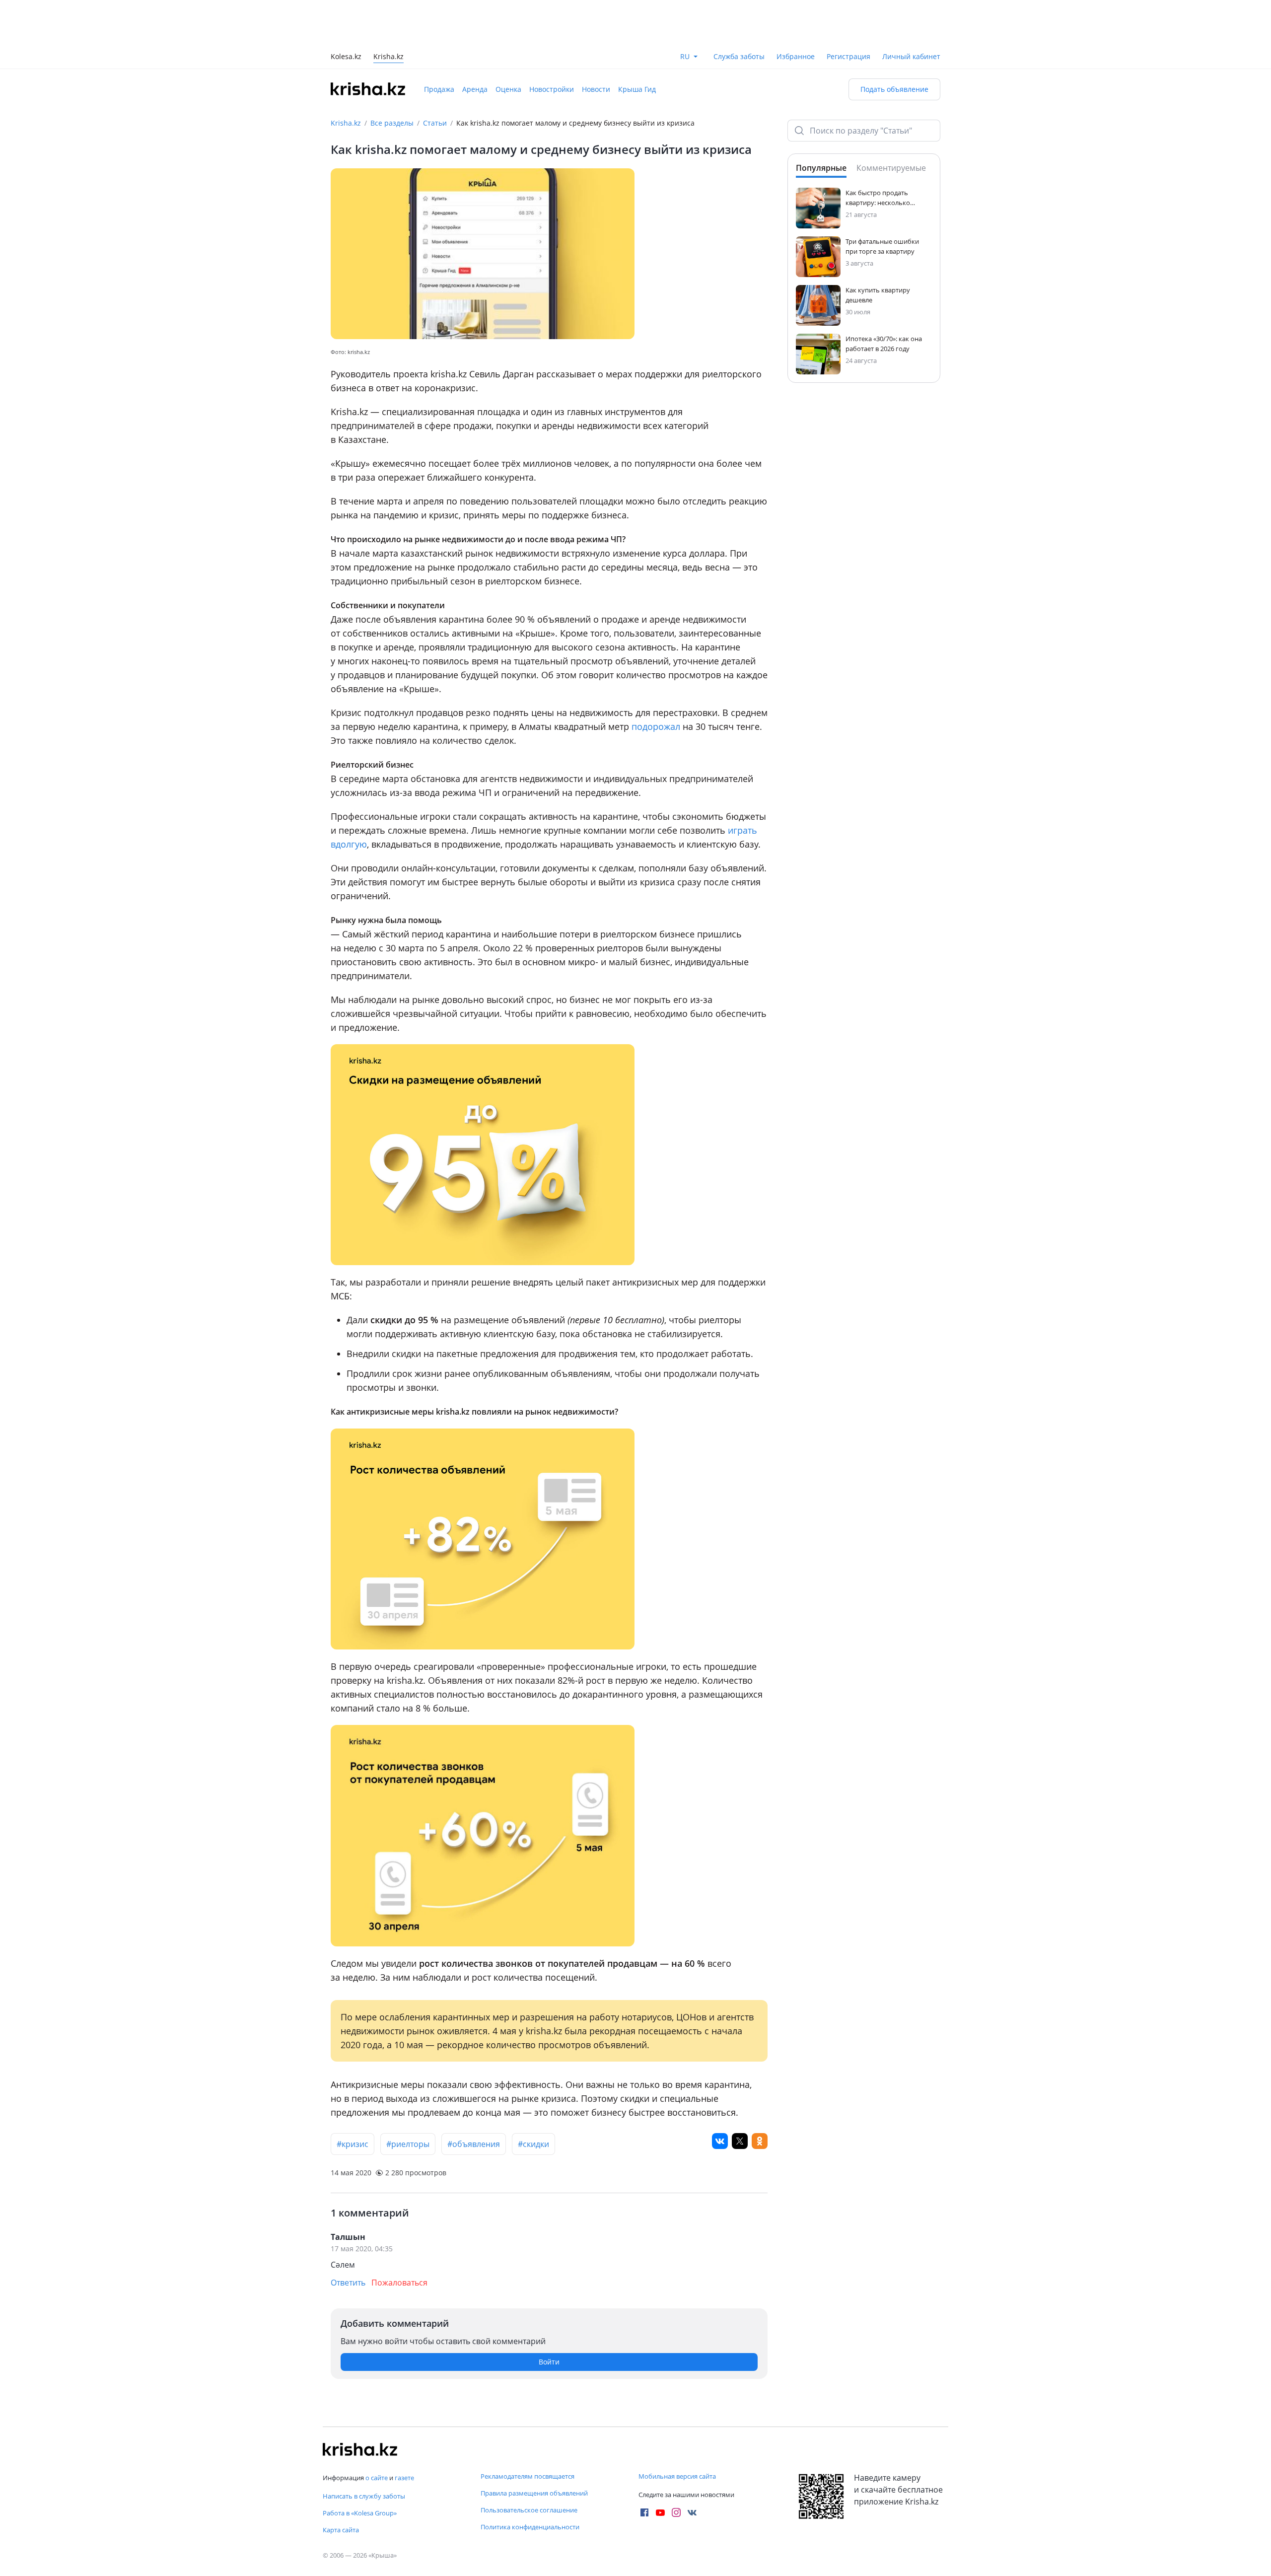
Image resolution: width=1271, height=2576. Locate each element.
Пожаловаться (399, 2238)
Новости (596, 44)
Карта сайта (341, 2530)
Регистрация (848, 12)
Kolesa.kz (346, 13)
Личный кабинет (911, 12)
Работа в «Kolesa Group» (360, 2513)
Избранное (796, 12)
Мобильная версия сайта (677, 2476)
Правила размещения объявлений (534, 2493)
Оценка (508, 44)
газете (404, 2478)
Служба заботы (739, 12)
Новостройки (552, 44)
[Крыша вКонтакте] (692, 2512)
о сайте (377, 2478)
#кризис (353, 2099)
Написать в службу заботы (364, 2496)
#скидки (533, 2099)
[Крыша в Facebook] (644, 2512)
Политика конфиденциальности (530, 2527)
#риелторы (408, 2099)
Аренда (475, 44)
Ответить (348, 2238)
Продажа (439, 44)
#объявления (474, 2099)
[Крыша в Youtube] (660, 2512)
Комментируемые (891, 123)
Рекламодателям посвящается (528, 2476)
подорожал (657, 682)
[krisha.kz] (360, 2449)
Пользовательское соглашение (529, 2510)
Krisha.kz (346, 78)
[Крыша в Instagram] (676, 2512)
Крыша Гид (637, 44)
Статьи (435, 78)
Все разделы (392, 78)
